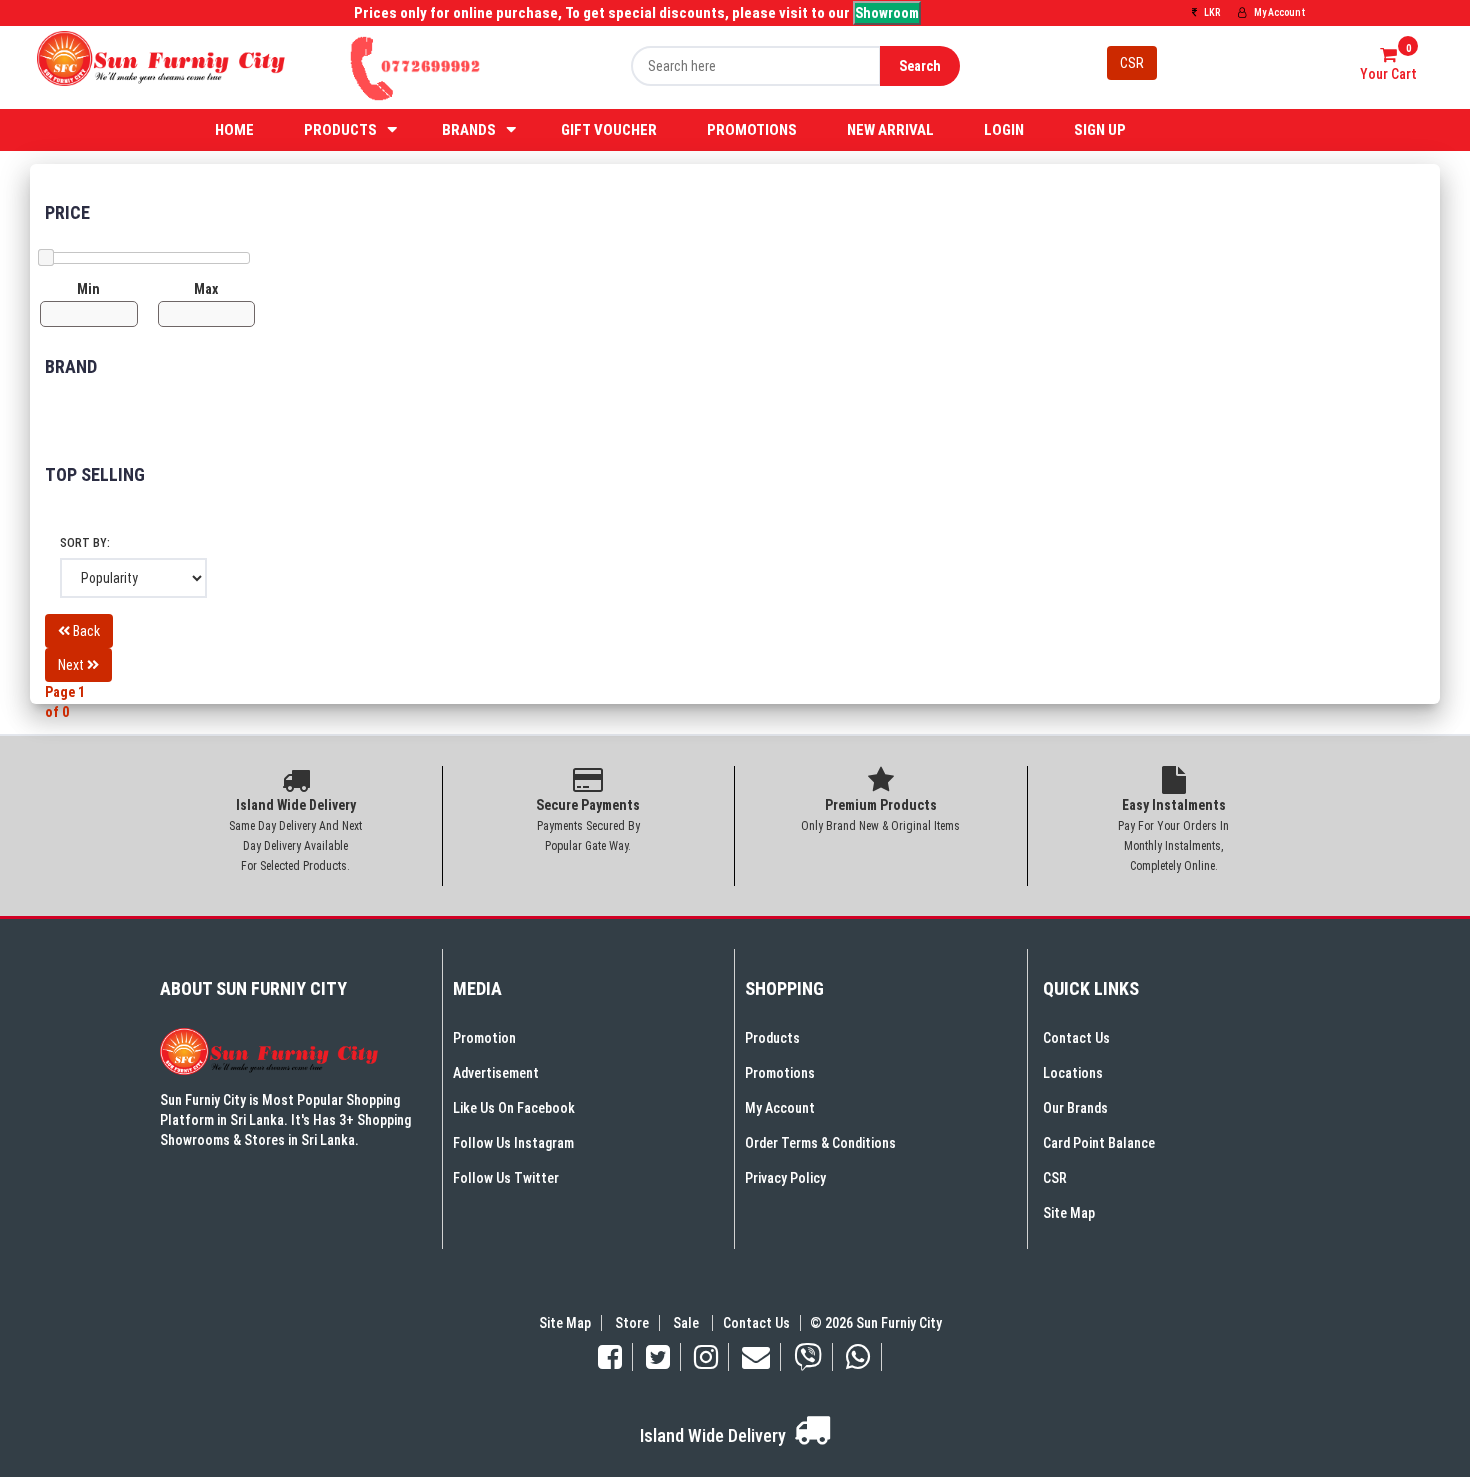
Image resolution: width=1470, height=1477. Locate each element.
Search (920, 66)
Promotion (484, 1038)
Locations (1073, 1073)
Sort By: (85, 543)
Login (1004, 130)
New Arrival (890, 130)
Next (72, 665)
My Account (1278, 12)
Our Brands (1075, 1108)
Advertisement (496, 1073)
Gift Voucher (609, 130)
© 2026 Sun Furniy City (873, 1323)
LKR (1211, 12)
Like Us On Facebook (514, 1108)
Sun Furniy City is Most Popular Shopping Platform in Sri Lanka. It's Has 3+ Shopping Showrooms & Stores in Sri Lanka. (285, 1120)
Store (632, 1323)
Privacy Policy (785, 1178)
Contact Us (1076, 1038)
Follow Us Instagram (513, 1143)
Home (234, 130)
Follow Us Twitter (506, 1178)
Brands (469, 130)
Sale (687, 1323)
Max (206, 289)
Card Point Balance (1099, 1143)
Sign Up (1100, 130)
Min (88, 289)
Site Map (1069, 1213)
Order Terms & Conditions (820, 1143)
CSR (1132, 63)
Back (85, 631)
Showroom (887, 13)
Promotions (752, 130)
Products (340, 130)
